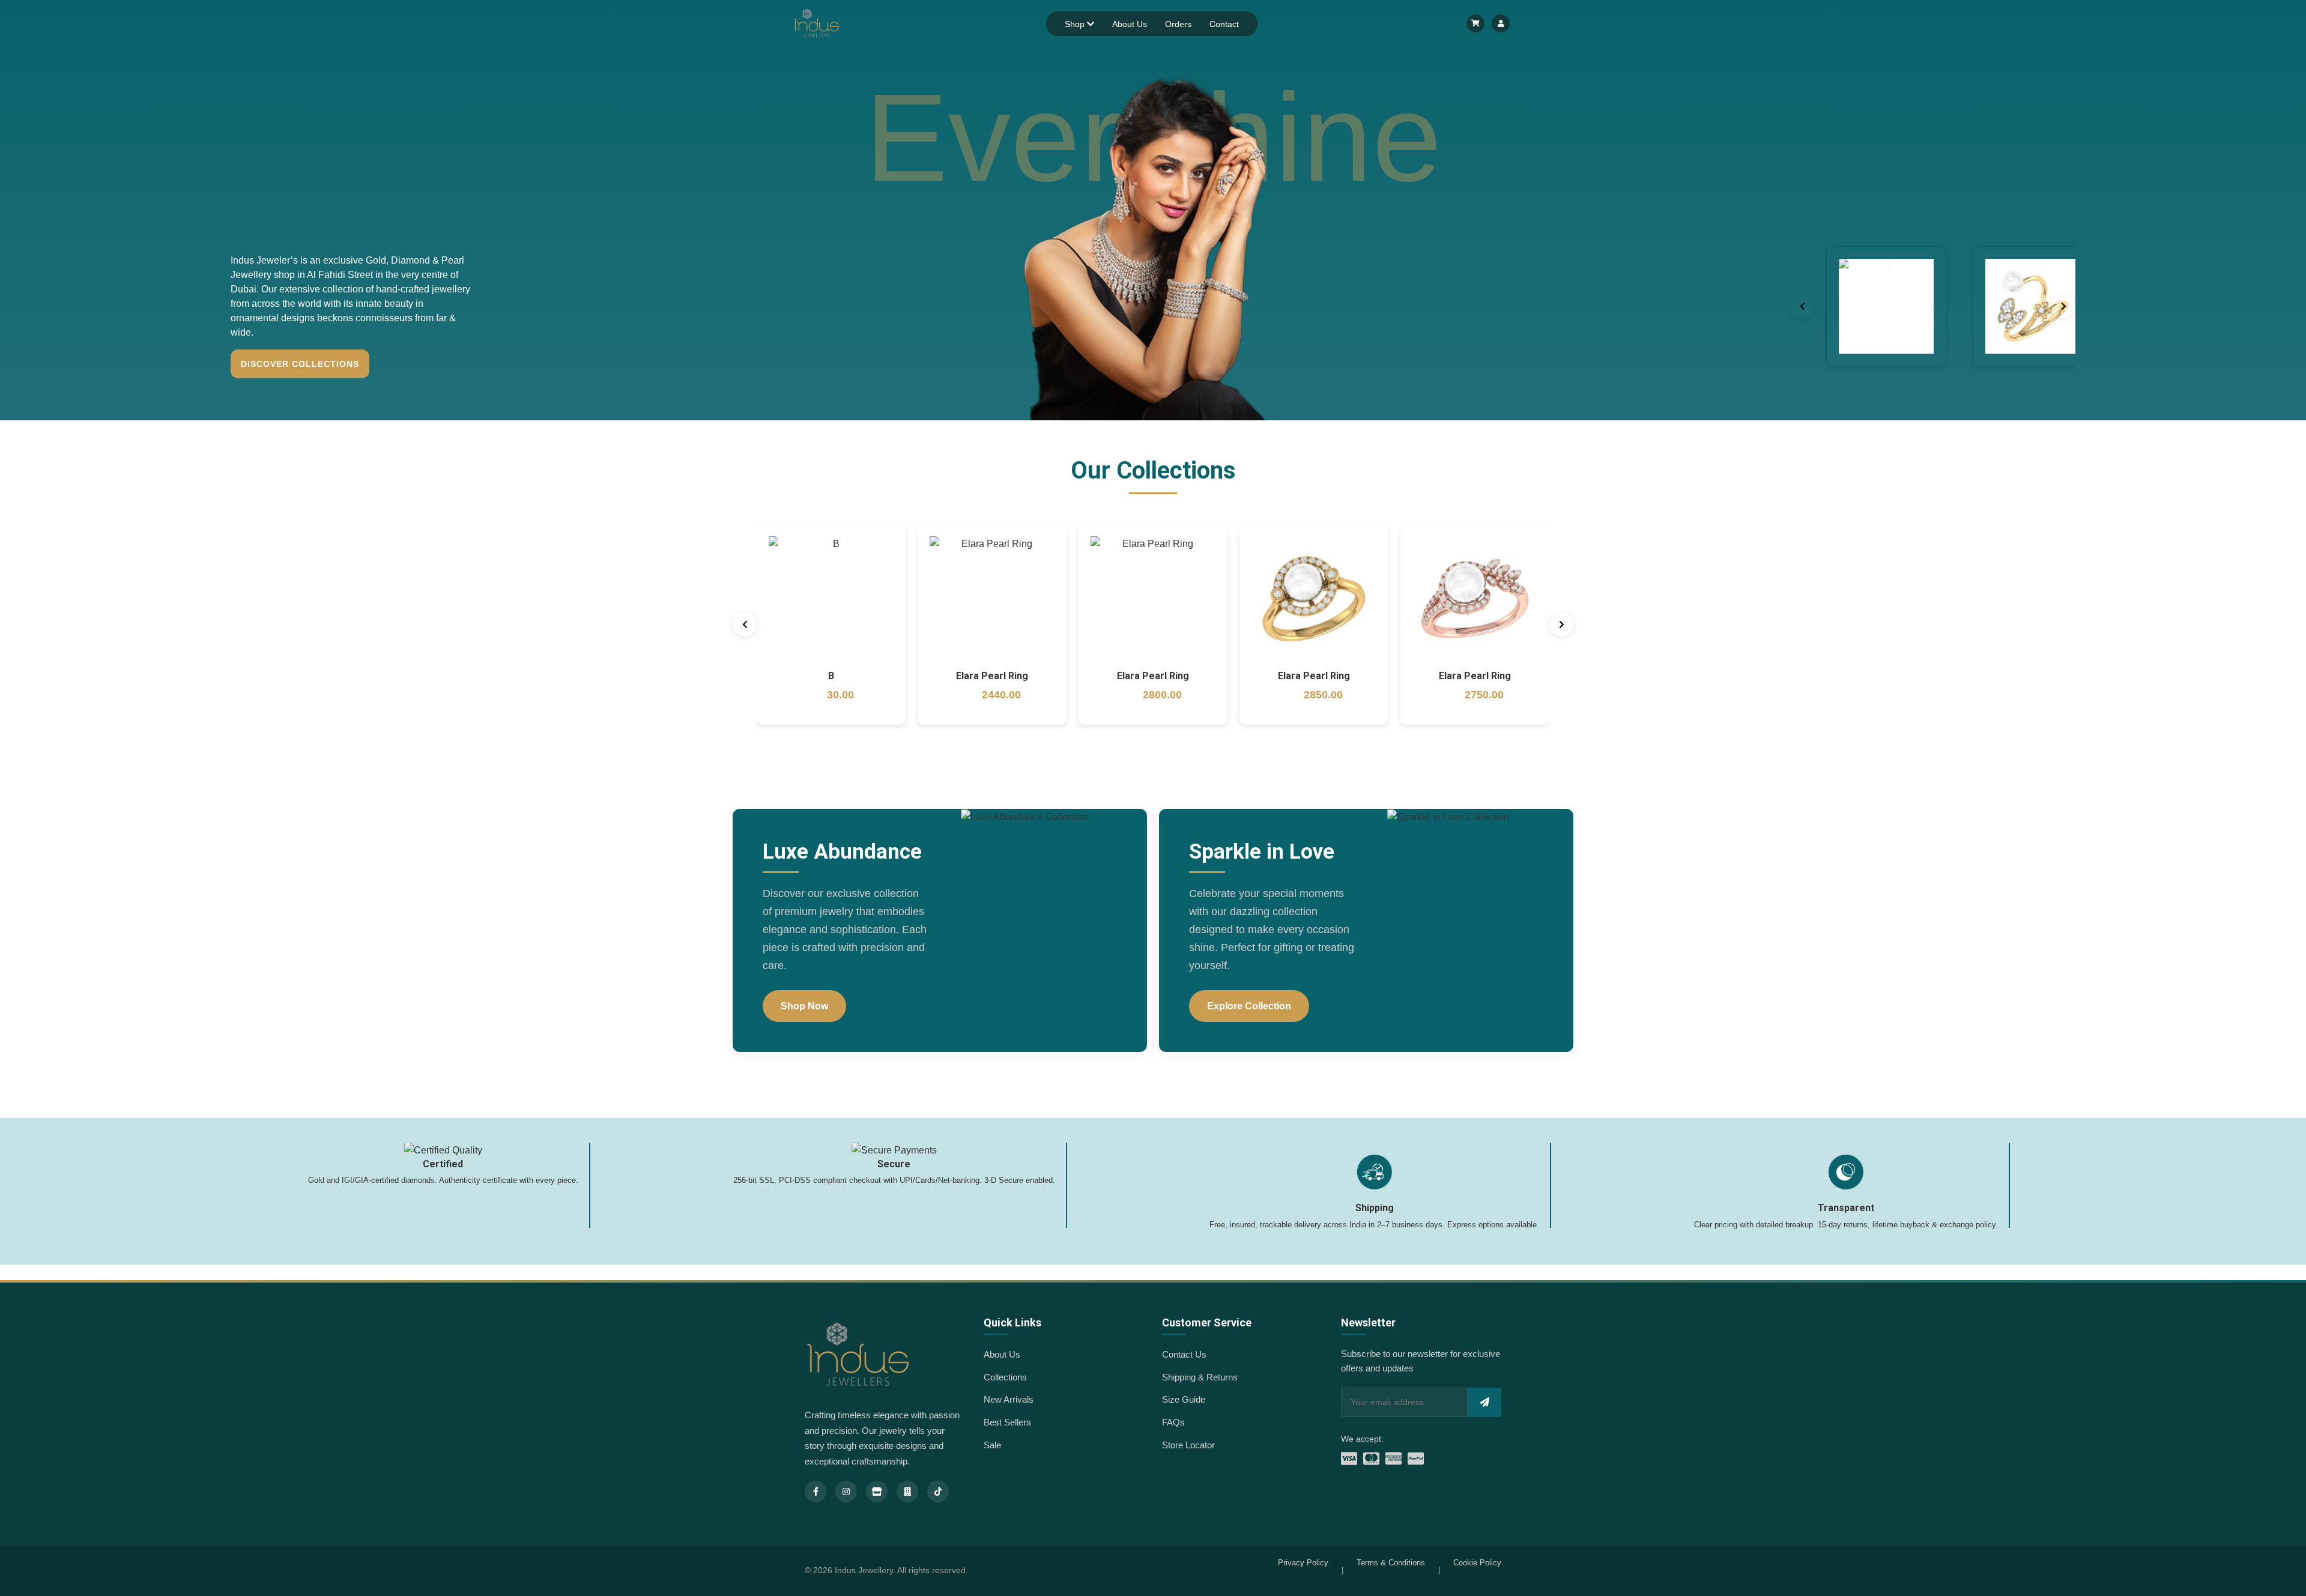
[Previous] (1802, 306)
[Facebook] (816, 1492)
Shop (1076, 24)
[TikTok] (938, 1492)
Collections (1005, 1377)
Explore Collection (1249, 1006)
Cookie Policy (1477, 1563)
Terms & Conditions (1391, 1563)
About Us (1130, 24)
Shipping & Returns (1200, 1377)
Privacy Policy (1303, 1563)
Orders (1178, 24)
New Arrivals (1009, 1399)
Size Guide (1184, 1399)
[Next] (2063, 306)
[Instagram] (846, 1492)
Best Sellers (1007, 1422)
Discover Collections (300, 364)
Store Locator (1188, 1445)
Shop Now (804, 1006)
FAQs (1173, 1422)
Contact (1224, 24)
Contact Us (1184, 1354)
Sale (992, 1445)
